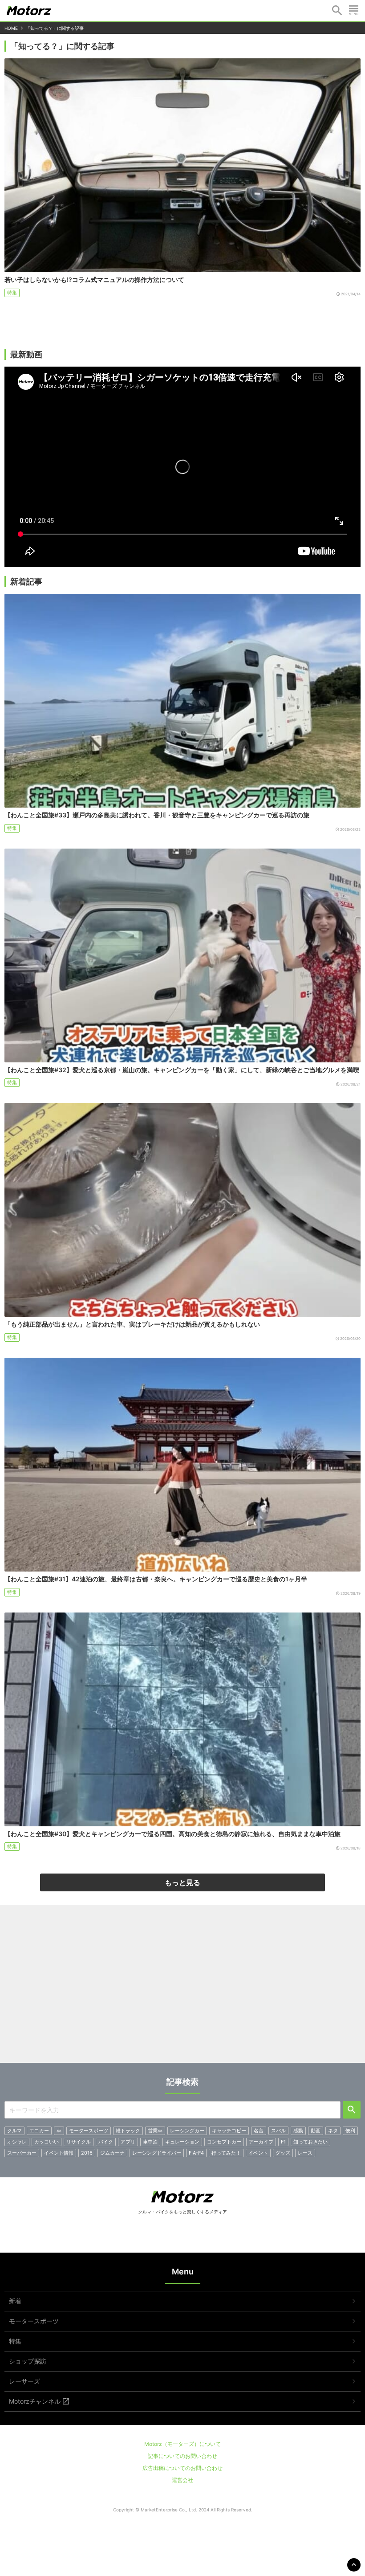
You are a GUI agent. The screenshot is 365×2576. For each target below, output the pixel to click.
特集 (12, 293)
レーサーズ (24, 2381)
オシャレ (17, 2142)
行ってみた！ (226, 2153)
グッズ (283, 2153)
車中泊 (150, 2142)
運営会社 (182, 2480)
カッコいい (47, 2142)
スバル (278, 2131)
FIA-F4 (196, 2153)
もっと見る (182, 1882)
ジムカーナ (112, 2153)
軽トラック (128, 2131)
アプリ (128, 2142)
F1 (283, 2142)
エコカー (39, 2131)
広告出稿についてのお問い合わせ (182, 2468)
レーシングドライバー (157, 2153)
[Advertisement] (182, 1987)
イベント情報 (59, 2153)
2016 (87, 2153)
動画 (316, 2131)
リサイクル (79, 2142)
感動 (298, 2131)
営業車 (155, 2131)
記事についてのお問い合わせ (182, 2456)
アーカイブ (261, 2142)
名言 (259, 2131)
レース (305, 2153)
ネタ (333, 2131)
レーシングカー (187, 2131)
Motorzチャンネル (35, 2401)
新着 (15, 2301)
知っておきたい (310, 2142)
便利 (350, 2131)
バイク (106, 2142)
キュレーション (182, 2142)
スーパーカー (22, 2153)
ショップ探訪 (28, 2361)
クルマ (14, 2131)
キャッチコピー (229, 2131)
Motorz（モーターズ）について (182, 2444)
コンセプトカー (224, 2142)
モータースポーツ (89, 2131)
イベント (258, 2153)
